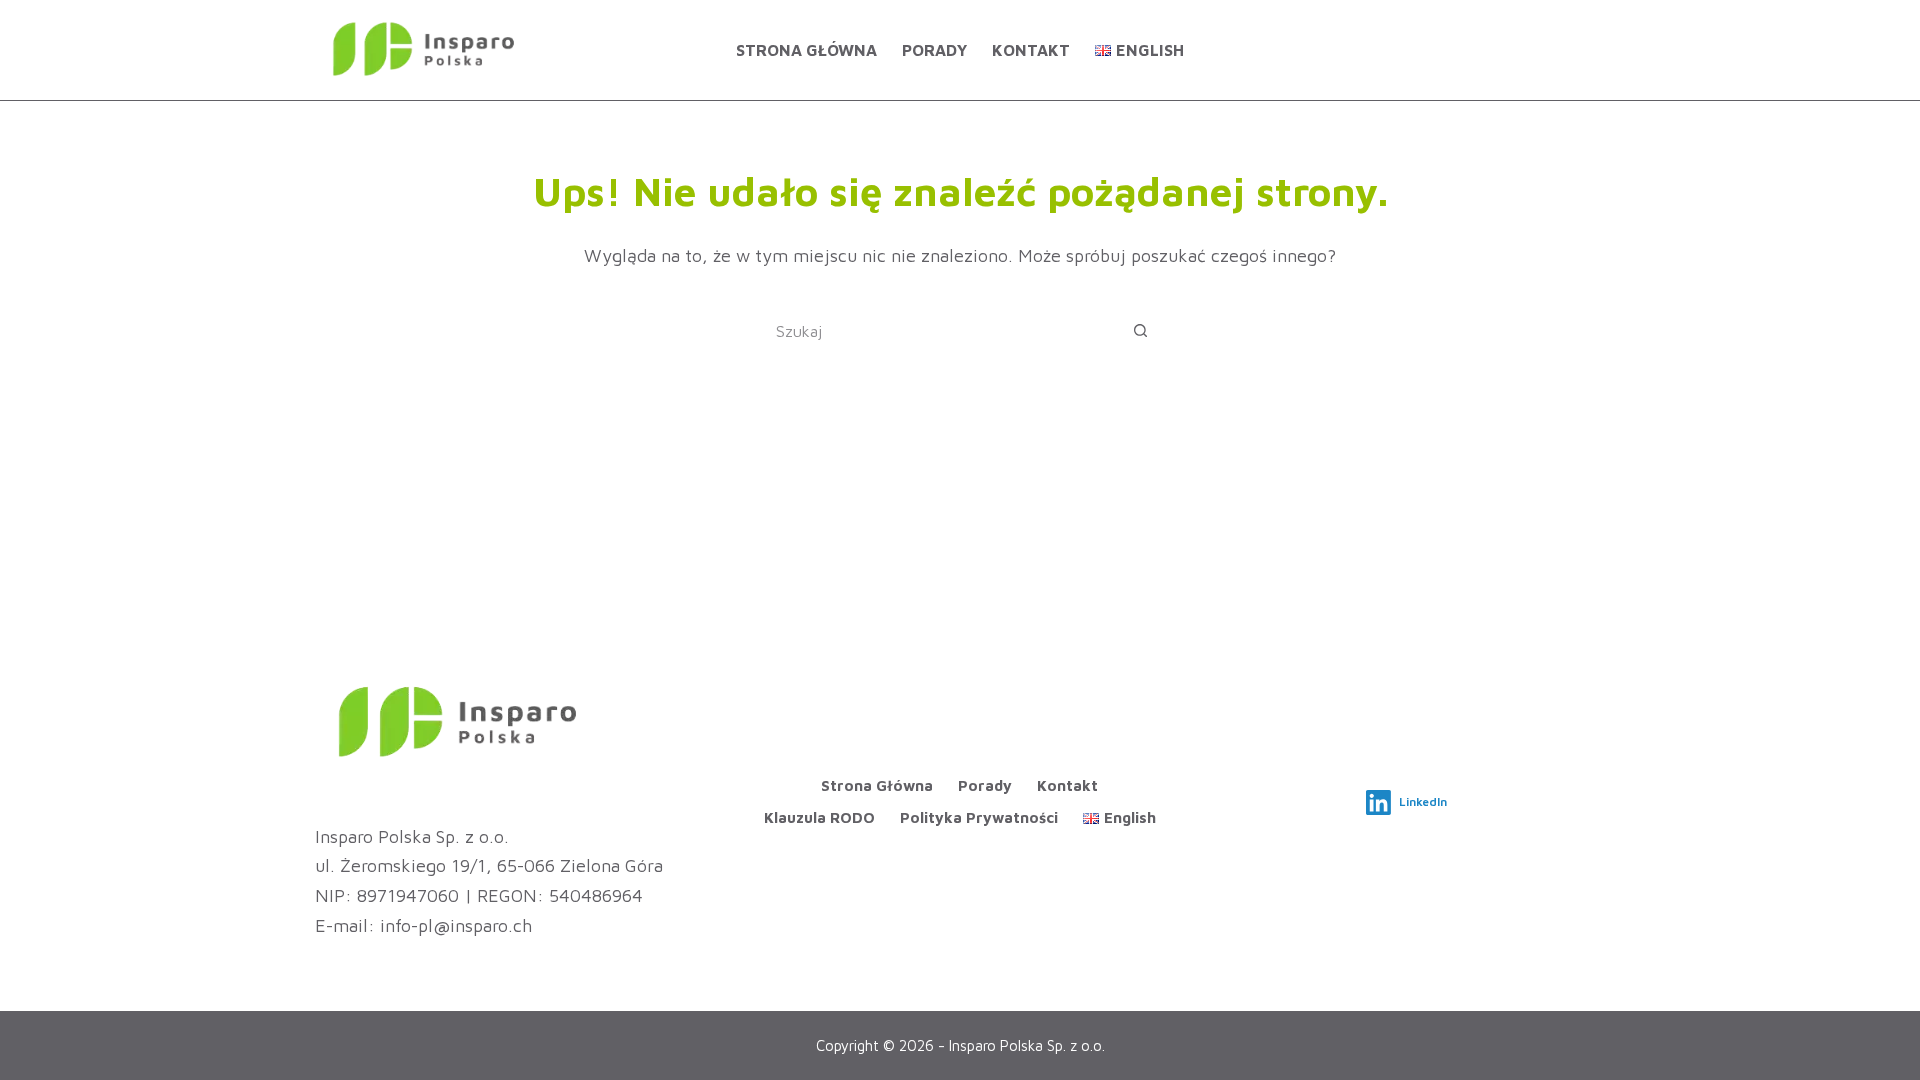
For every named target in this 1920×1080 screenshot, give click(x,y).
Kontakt (1031, 50)
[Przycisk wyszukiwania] (1140, 331)
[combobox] (941, 331)
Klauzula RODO (819, 817)
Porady (934, 50)
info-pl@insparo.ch (456, 925)
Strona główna (806, 50)
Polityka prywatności (979, 817)
